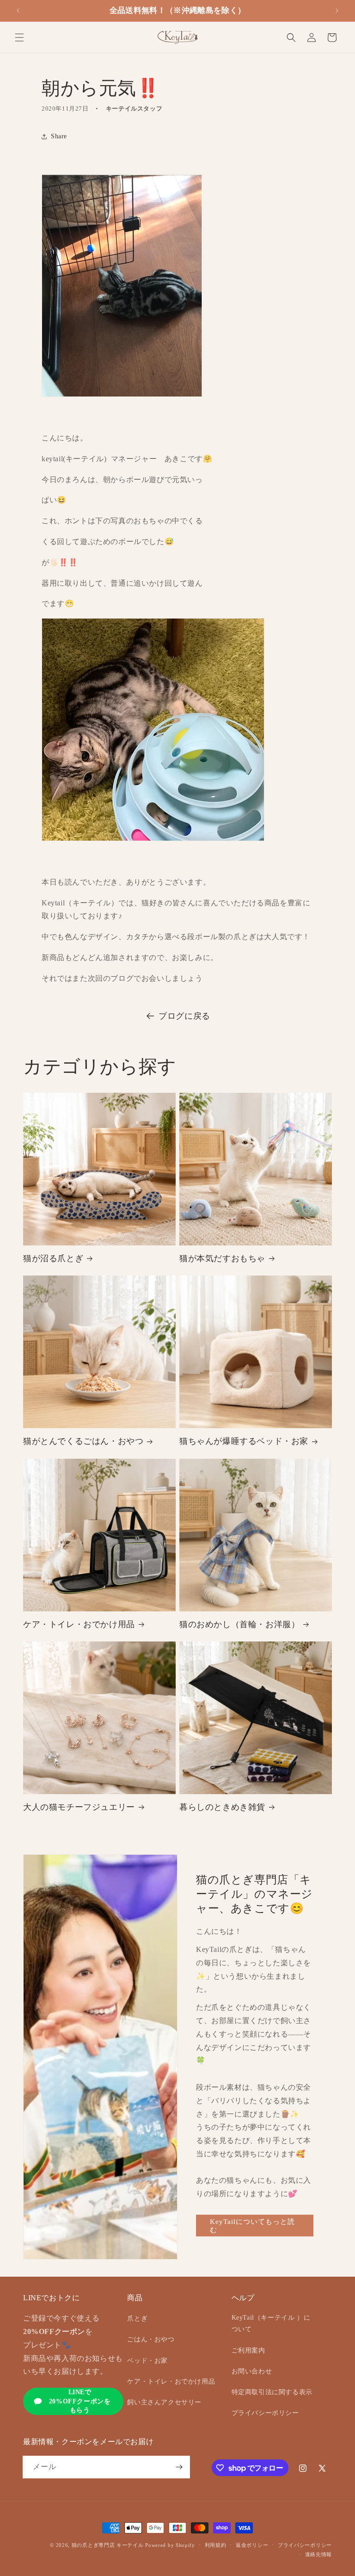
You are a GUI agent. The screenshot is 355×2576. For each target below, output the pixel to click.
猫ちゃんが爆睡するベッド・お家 (244, 1441)
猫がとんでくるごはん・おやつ (83, 1441)
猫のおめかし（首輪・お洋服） (239, 1624)
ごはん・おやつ (151, 2339)
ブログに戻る (184, 1016)
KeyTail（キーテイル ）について (271, 2323)
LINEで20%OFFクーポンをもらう (80, 2401)
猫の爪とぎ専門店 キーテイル (108, 2545)
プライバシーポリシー (265, 2413)
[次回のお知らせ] (337, 11)
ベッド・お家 (147, 2361)
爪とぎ (137, 2319)
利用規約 (216, 2545)
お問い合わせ (252, 2371)
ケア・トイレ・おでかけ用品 (79, 1624)
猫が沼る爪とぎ (53, 1258)
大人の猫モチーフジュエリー (79, 1807)
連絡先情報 (319, 2554)
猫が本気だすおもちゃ (222, 1258)
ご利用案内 (248, 2350)
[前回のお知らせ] (18, 11)
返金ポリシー (252, 2545)
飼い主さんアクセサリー (164, 2402)
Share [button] (59, 136)
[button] (19, 37)
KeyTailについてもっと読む (252, 2226)
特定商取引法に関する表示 (272, 2392)
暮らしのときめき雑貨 (222, 1807)
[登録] (179, 2467)
